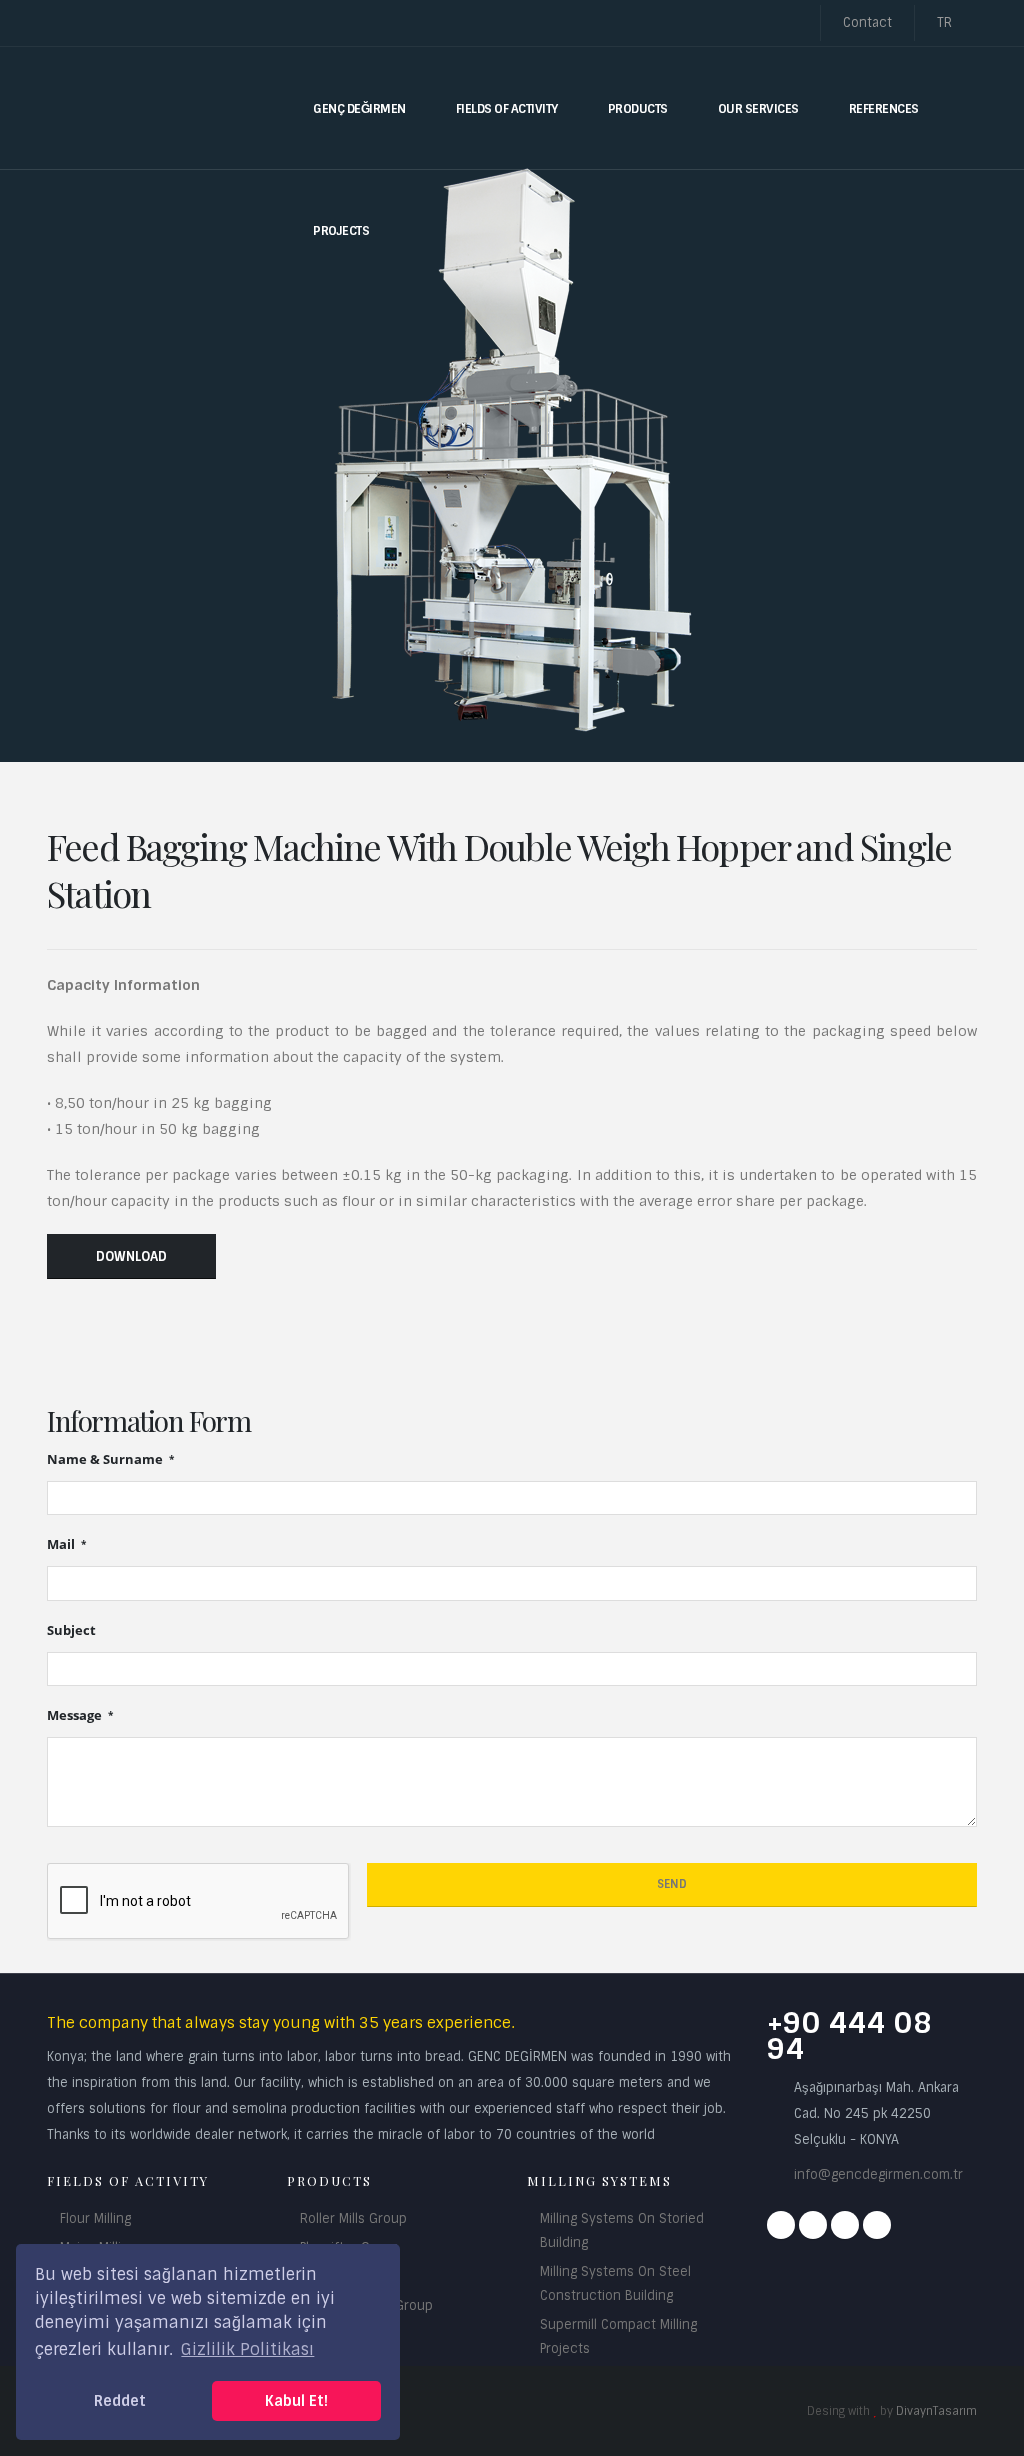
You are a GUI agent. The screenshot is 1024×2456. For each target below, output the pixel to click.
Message (76, 1715)
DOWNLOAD (131, 1256)
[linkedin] (877, 2225)
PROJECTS (341, 231)
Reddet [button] (120, 2401)
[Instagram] (813, 2225)
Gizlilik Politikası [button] (247, 2349)
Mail (62, 1544)
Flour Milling (95, 2218)
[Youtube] (845, 2225)
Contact (867, 22)
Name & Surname (106, 1459)
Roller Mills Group (353, 2218)
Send (672, 1884)
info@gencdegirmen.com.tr (878, 2174)
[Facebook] (781, 2225)
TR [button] (946, 22)
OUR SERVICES (758, 109)
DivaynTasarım (936, 2411)
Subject (71, 1630)
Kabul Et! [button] (296, 2401)
